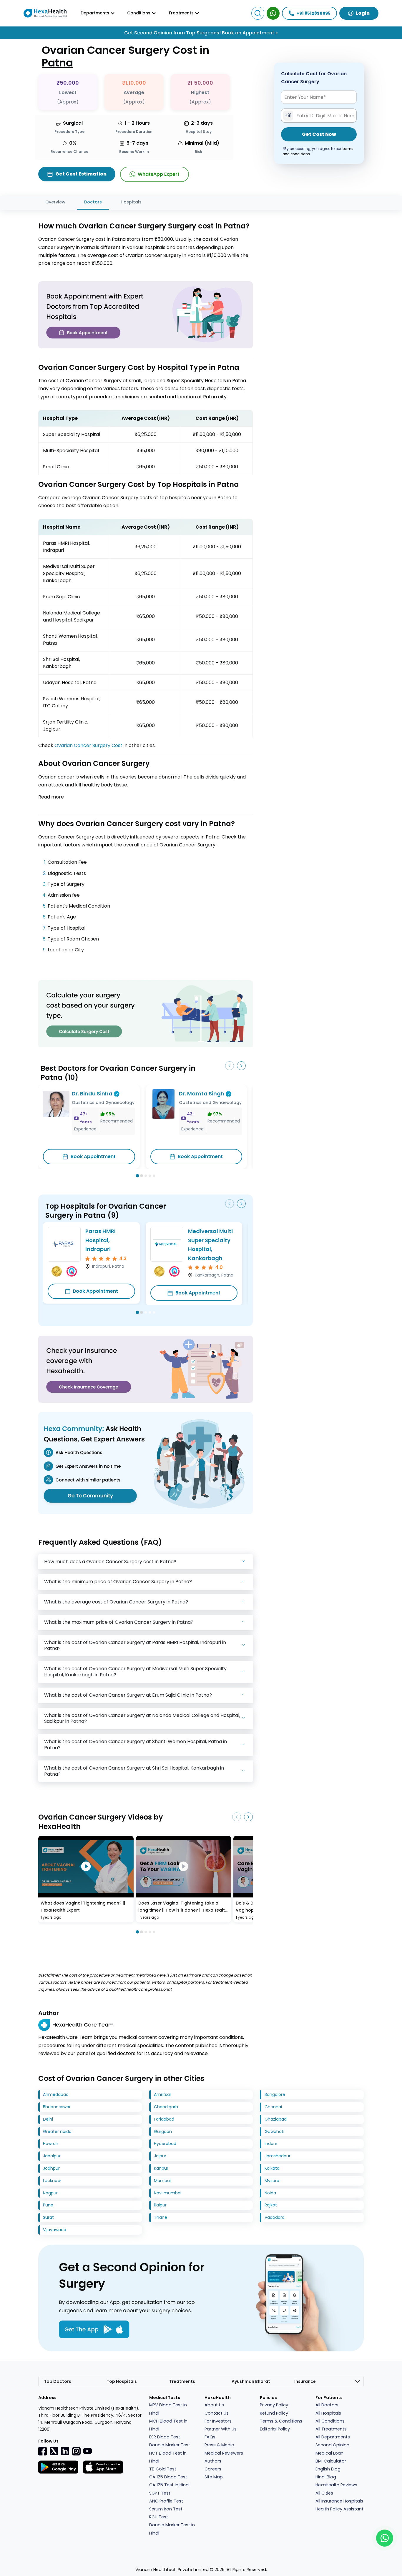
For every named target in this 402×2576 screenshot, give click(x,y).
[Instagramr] (76, 2451)
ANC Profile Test (166, 2501)
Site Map (214, 2477)
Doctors (93, 202)
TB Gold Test (163, 2469)
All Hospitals (328, 2413)
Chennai (273, 2107)
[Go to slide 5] (154, 1176)
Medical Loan (329, 2453)
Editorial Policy (275, 2429)
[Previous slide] (230, 1066)
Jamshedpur (278, 2156)
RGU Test (159, 2517)
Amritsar (163, 2094)
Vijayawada (55, 2230)
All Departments (333, 2437)
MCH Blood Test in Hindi (168, 2425)
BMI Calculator (331, 2461)
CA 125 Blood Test (168, 2477)
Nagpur (50, 2193)
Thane (161, 2217)
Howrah (51, 2144)
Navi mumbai (168, 2193)
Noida (270, 2193)
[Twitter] (54, 2451)
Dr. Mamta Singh (202, 1094)
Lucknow (52, 2181)
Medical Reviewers (224, 2453)
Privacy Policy (274, 2405)
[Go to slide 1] (137, 1176)
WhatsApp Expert (159, 174)
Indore (271, 2144)
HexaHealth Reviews (336, 2485)
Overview (55, 202)
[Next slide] (241, 1066)
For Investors (218, 2421)
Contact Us (217, 2413)
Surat (48, 2217)
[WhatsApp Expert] (273, 13)
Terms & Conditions (281, 2421)
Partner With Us (221, 2429)
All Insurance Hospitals (339, 2501)
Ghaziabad (276, 2119)
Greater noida (57, 2131)
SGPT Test (160, 2493)
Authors (213, 2461)
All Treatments (331, 2429)
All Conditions (330, 2421)
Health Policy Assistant (339, 2509)
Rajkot (271, 2205)
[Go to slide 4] (150, 1176)
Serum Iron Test (166, 2509)
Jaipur (160, 2156)
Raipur (160, 2205)
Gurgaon (163, 2131)
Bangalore (275, 2094)
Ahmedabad (56, 2094)
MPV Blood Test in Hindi (168, 2409)
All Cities (324, 2493)
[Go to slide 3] (146, 1176)
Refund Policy (274, 2413)
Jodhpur (51, 2168)
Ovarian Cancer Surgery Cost (88, 745)
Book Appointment (93, 1156)
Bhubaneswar (57, 2107)
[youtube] (87, 2450)
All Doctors (327, 2405)
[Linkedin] (65, 2451)
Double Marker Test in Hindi (172, 2529)
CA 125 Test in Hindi (169, 2485)
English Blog (328, 2469)
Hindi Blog (326, 2477)
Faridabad (164, 2119)
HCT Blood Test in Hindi (168, 2457)
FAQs (210, 2437)
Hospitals (131, 202)
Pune (48, 2205)
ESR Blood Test (165, 2437)
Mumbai (162, 2181)
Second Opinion (332, 2445)
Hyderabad (165, 2144)
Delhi (48, 2119)
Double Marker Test (170, 2445)
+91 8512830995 (314, 13)
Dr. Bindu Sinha (92, 1094)
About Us (214, 2405)
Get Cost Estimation (81, 174)
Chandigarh (166, 2107)
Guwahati (274, 2131)
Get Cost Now (319, 135)
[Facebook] (43, 2451)
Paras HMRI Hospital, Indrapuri (100, 1240)
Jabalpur (52, 2156)
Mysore (272, 2181)
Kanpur (161, 2168)
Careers (213, 2469)
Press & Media (219, 2445)
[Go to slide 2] (142, 1176)
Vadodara (275, 2217)
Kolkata (272, 2168)
